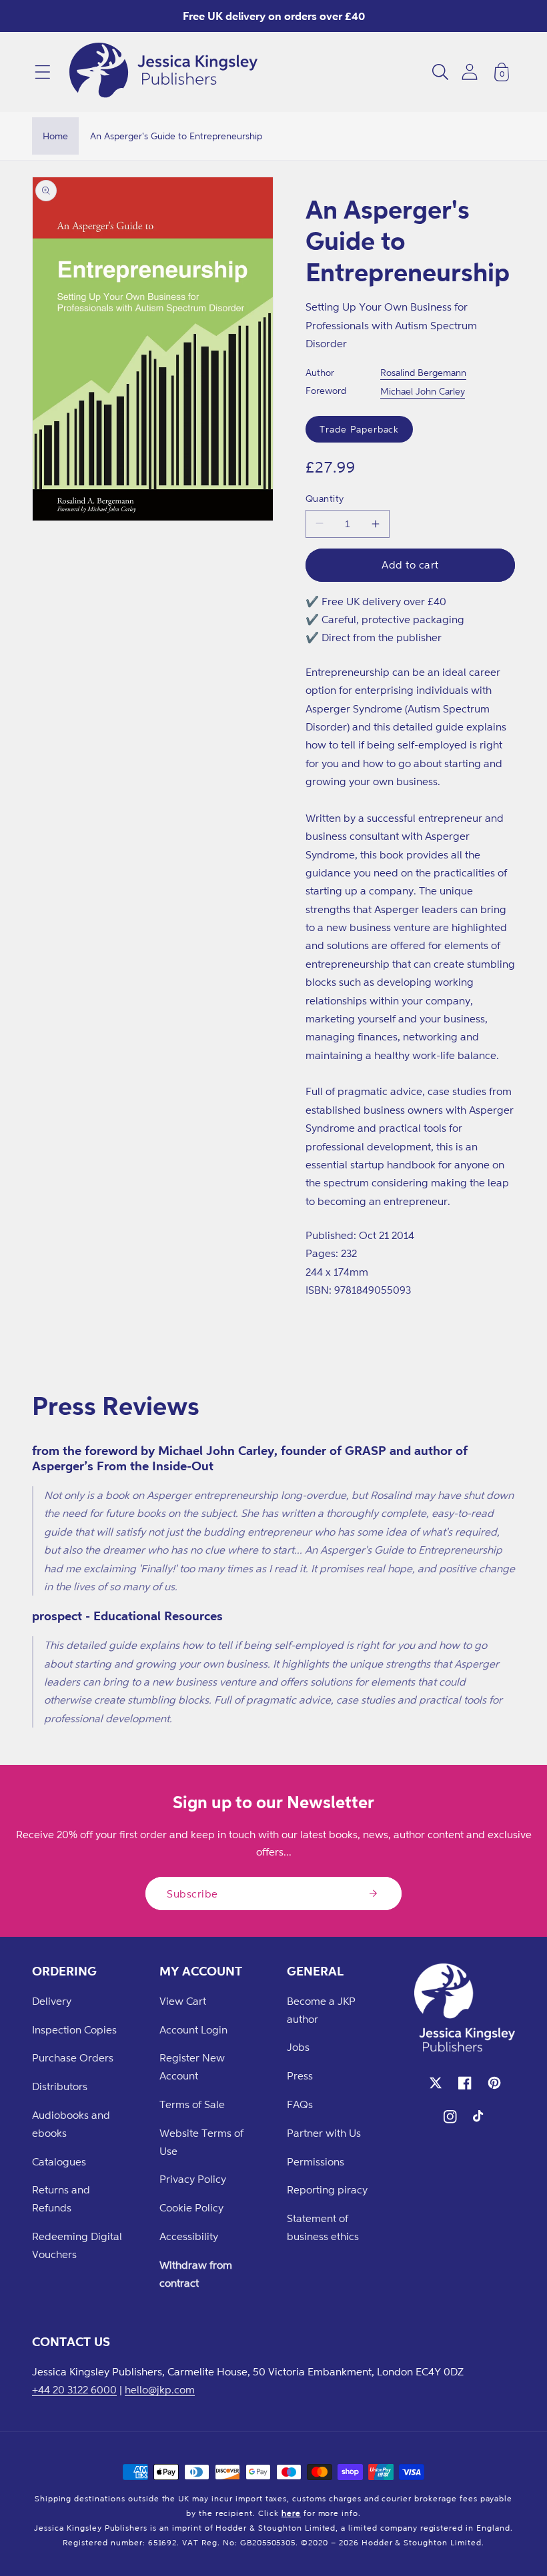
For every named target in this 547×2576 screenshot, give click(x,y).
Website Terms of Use (201, 2142)
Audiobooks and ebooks (71, 2124)
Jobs (298, 2047)
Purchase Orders (73, 2057)
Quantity (325, 498)
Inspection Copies (74, 2029)
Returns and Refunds (61, 2198)
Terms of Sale (192, 2104)
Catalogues (59, 2161)
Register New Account (192, 2066)
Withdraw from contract (196, 2274)
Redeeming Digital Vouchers (77, 2245)
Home (55, 136)
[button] (43, 72)
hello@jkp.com (160, 2389)
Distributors (60, 2086)
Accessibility (189, 2236)
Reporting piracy (327, 2189)
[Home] (163, 72)
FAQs (300, 2104)
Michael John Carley (423, 391)
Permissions (316, 2161)
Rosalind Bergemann (423, 372)
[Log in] (470, 72)
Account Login (193, 2029)
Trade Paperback (359, 429)
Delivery (52, 2001)
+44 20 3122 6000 (74, 2389)
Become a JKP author (321, 2010)
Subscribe (192, 1894)
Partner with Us (324, 2133)
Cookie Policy (191, 2207)
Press (300, 2075)
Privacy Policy (193, 2179)
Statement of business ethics (323, 2227)
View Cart (183, 2001)
